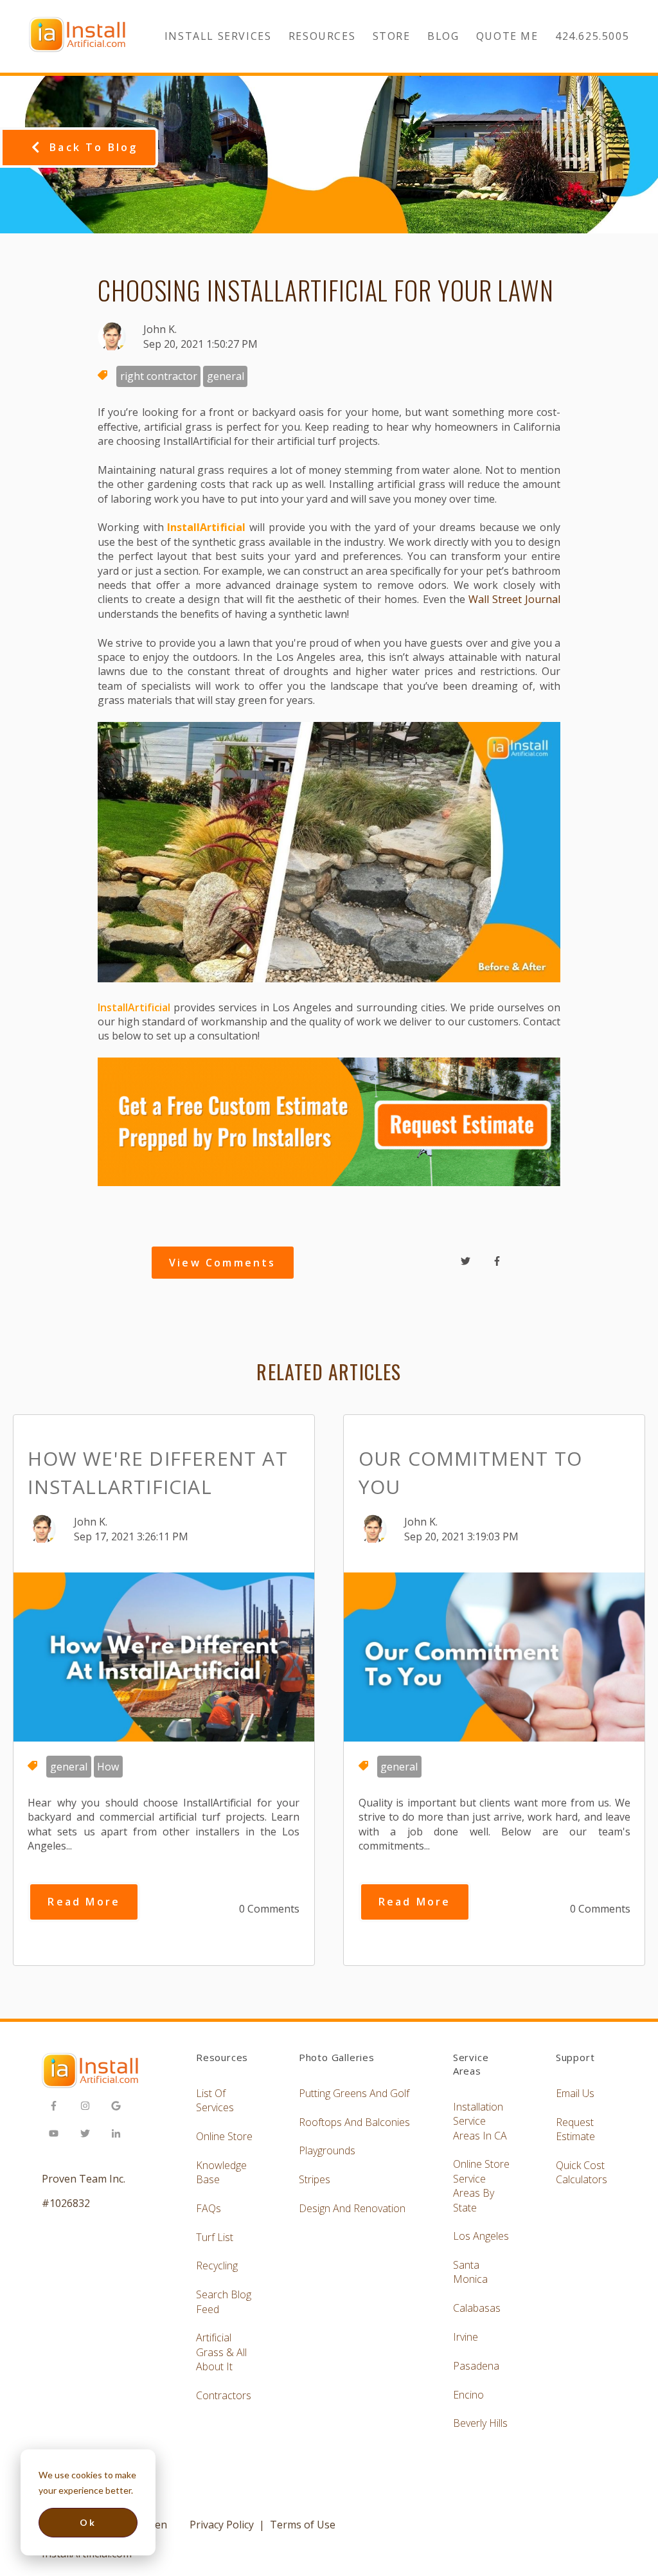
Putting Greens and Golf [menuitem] (354, 2093)
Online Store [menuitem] (224, 2136)
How (108, 1767)
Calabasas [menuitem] (477, 2308)
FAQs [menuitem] (209, 2208)
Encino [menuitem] (468, 2395)
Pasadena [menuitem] (476, 2366)
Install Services (218, 36)
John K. (160, 329)
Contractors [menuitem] (224, 2395)
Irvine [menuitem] (466, 2337)
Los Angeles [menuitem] (481, 2236)
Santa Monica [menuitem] (470, 2272)
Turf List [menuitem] (215, 2237)
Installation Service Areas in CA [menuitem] (480, 2121)
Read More (84, 1902)
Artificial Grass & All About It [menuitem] (221, 2352)
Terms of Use (303, 2525)
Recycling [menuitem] (217, 2265)
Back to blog (93, 147)
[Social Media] (58, 2108)
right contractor (159, 376)
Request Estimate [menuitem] (575, 2129)
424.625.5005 (592, 36)
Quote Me (507, 36)
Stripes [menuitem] (315, 2179)
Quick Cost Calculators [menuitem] (582, 2172)
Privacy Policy (222, 2525)
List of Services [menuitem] (215, 2100)
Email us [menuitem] (575, 2093)
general (226, 376)
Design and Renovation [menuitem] (352, 2208)
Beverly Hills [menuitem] (480, 2423)
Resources (322, 36)
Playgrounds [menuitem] (327, 2150)
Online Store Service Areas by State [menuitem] (481, 2185)
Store (392, 36)
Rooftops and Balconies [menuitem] (354, 2122)
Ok (88, 2522)
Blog (443, 36)
